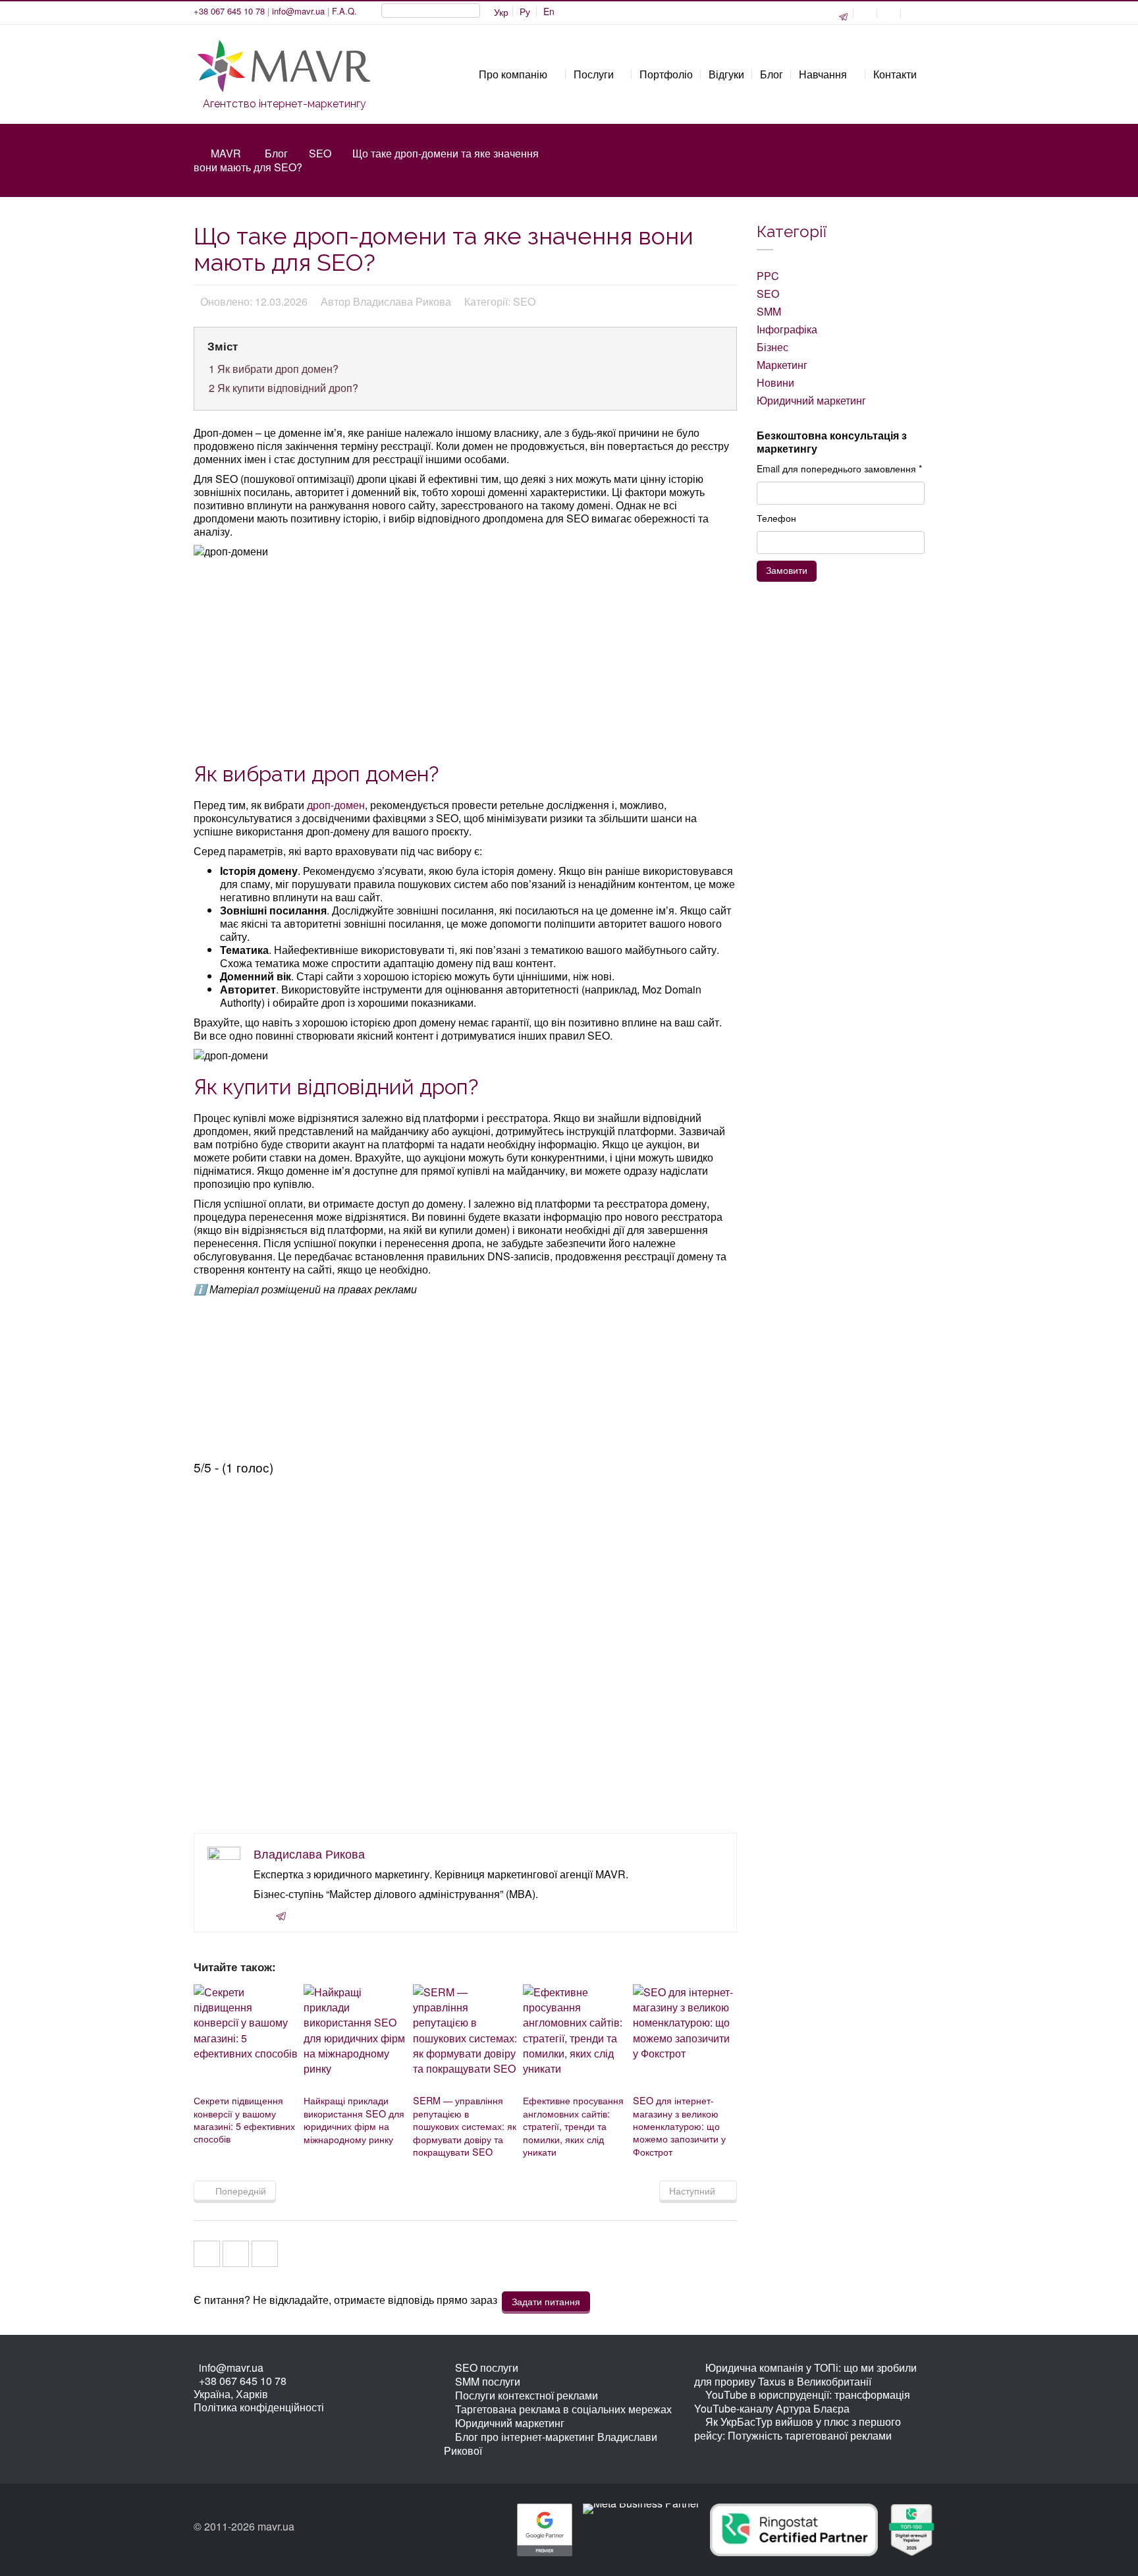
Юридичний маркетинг (811, 400)
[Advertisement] (467, 658)
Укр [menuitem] (501, 12)
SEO (320, 153)
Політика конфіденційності (259, 2407)
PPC (768, 276)
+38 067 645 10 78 (229, 11)
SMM (769, 311)
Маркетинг (782, 365)
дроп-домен (336, 805)
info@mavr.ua (298, 11)
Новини (775, 382)
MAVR (226, 153)
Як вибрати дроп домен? (274, 369)
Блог (276, 153)
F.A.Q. (344, 11)
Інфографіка (787, 329)
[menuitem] (525, 12)
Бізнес (772, 347)
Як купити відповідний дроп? (284, 388)
